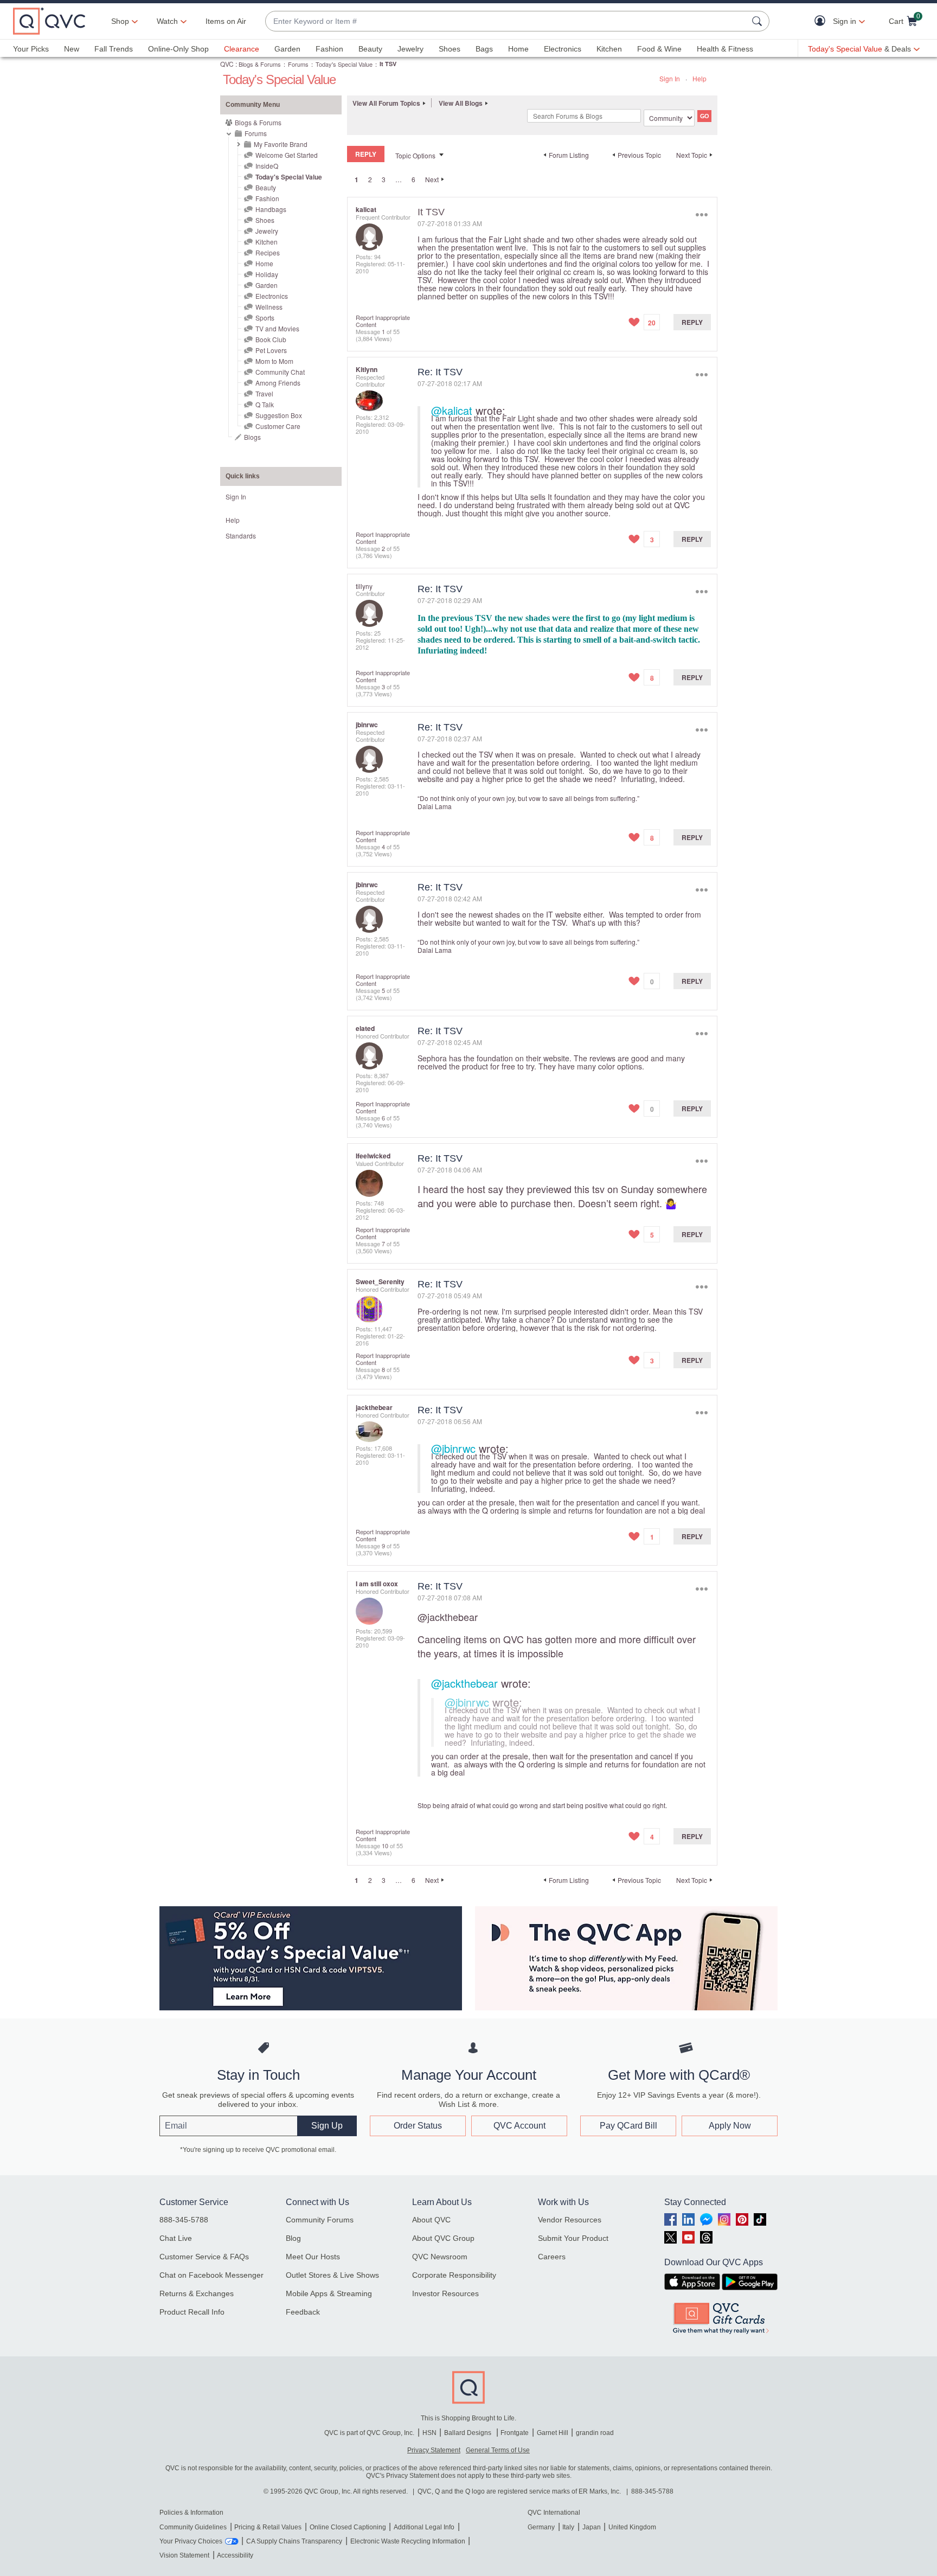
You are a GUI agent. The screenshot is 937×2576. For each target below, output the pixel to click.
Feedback (303, 2312)
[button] (822, 21)
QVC (227, 64)
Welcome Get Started (287, 155)
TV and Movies (277, 328)
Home (518, 49)
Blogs (252, 437)
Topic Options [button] (415, 155)
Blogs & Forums (260, 64)
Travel (264, 393)
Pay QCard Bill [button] (628, 2126)
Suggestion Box (279, 415)
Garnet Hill (553, 2433)
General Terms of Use (498, 2450)
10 (385, 1846)
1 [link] (357, 180)
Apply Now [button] (730, 2126)
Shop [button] (120, 21)
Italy (568, 2527)
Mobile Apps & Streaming (329, 2293)
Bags (484, 49)
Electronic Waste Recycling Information (408, 2541)
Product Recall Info (192, 2312)
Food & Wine (659, 49)
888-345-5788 (184, 2220)
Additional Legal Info (424, 2527)
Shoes (450, 49)
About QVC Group (443, 2238)
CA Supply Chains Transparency (294, 2541)
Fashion (329, 49)
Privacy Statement (434, 2450)
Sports (265, 318)
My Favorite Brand (281, 144)
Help (699, 78)
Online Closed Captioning (348, 2527)
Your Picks (31, 49)
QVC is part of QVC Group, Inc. (369, 2433)
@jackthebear (448, 1617)
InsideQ (267, 166)
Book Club (271, 339)
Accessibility (235, 2555)
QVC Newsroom (440, 2257)
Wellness (269, 307)
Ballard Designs (468, 2433)
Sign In (670, 78)
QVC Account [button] (519, 2126)
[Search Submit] (759, 21)
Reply (692, 322)
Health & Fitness (725, 49)
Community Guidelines (193, 2527)
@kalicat (452, 410)
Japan (592, 2527)
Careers (552, 2257)
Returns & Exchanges (197, 2293)
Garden (287, 49)
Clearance (242, 49)
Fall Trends (114, 49)
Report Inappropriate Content (383, 321)
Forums (298, 64)
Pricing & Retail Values (268, 2527)
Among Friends (278, 383)
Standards (241, 536)
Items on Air (226, 21)
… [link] (399, 179)
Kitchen (609, 49)
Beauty (370, 49)
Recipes (268, 252)
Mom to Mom (274, 361)
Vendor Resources (570, 2220)
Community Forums (320, 2220)
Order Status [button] (418, 2126)
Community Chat (280, 372)
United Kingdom (632, 2527)
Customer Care (278, 426)
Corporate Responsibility (454, 2275)
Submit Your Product (573, 2238)
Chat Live (176, 2238)
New (72, 49)
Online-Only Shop (178, 49)
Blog (293, 2238)
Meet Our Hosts (313, 2257)
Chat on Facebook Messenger (211, 2275)
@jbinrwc (453, 1448)
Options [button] (701, 214)
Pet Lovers (271, 350)
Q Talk (265, 404)
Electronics (563, 49)
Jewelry (410, 49)
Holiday (267, 274)
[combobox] (506, 21)
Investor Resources (445, 2293)
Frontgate (515, 2433)
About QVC (431, 2220)
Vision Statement (184, 2555)
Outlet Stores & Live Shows (332, 2275)
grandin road (595, 2433)
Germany (541, 2527)
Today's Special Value (344, 64)
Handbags (271, 209)
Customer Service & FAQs (204, 2257)
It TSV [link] (388, 64)
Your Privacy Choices (191, 2541)
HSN (429, 2433)
